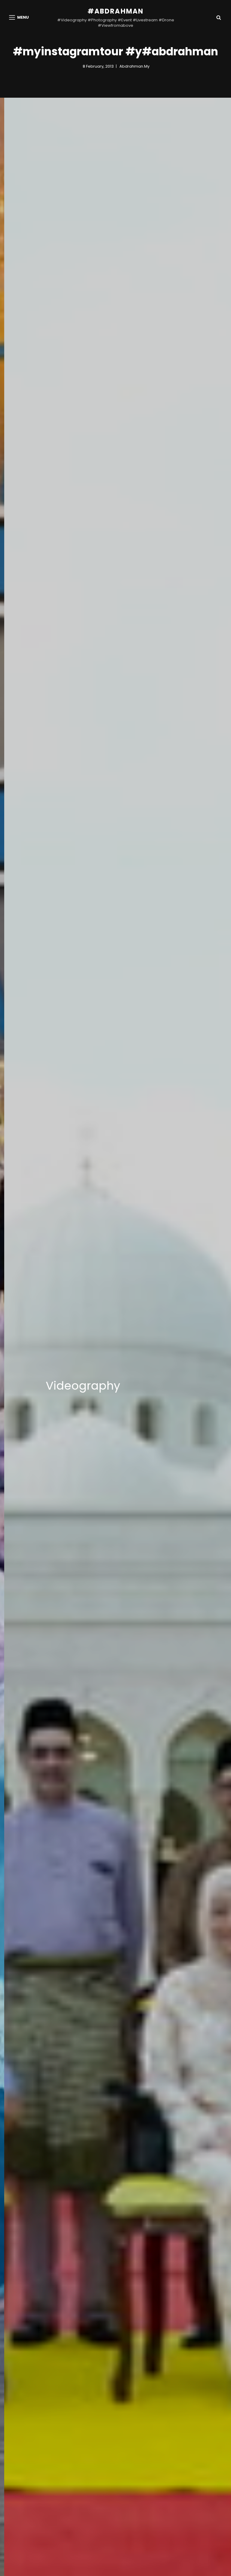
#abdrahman (116, 11)
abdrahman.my (134, 66)
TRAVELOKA (101, 1386)
